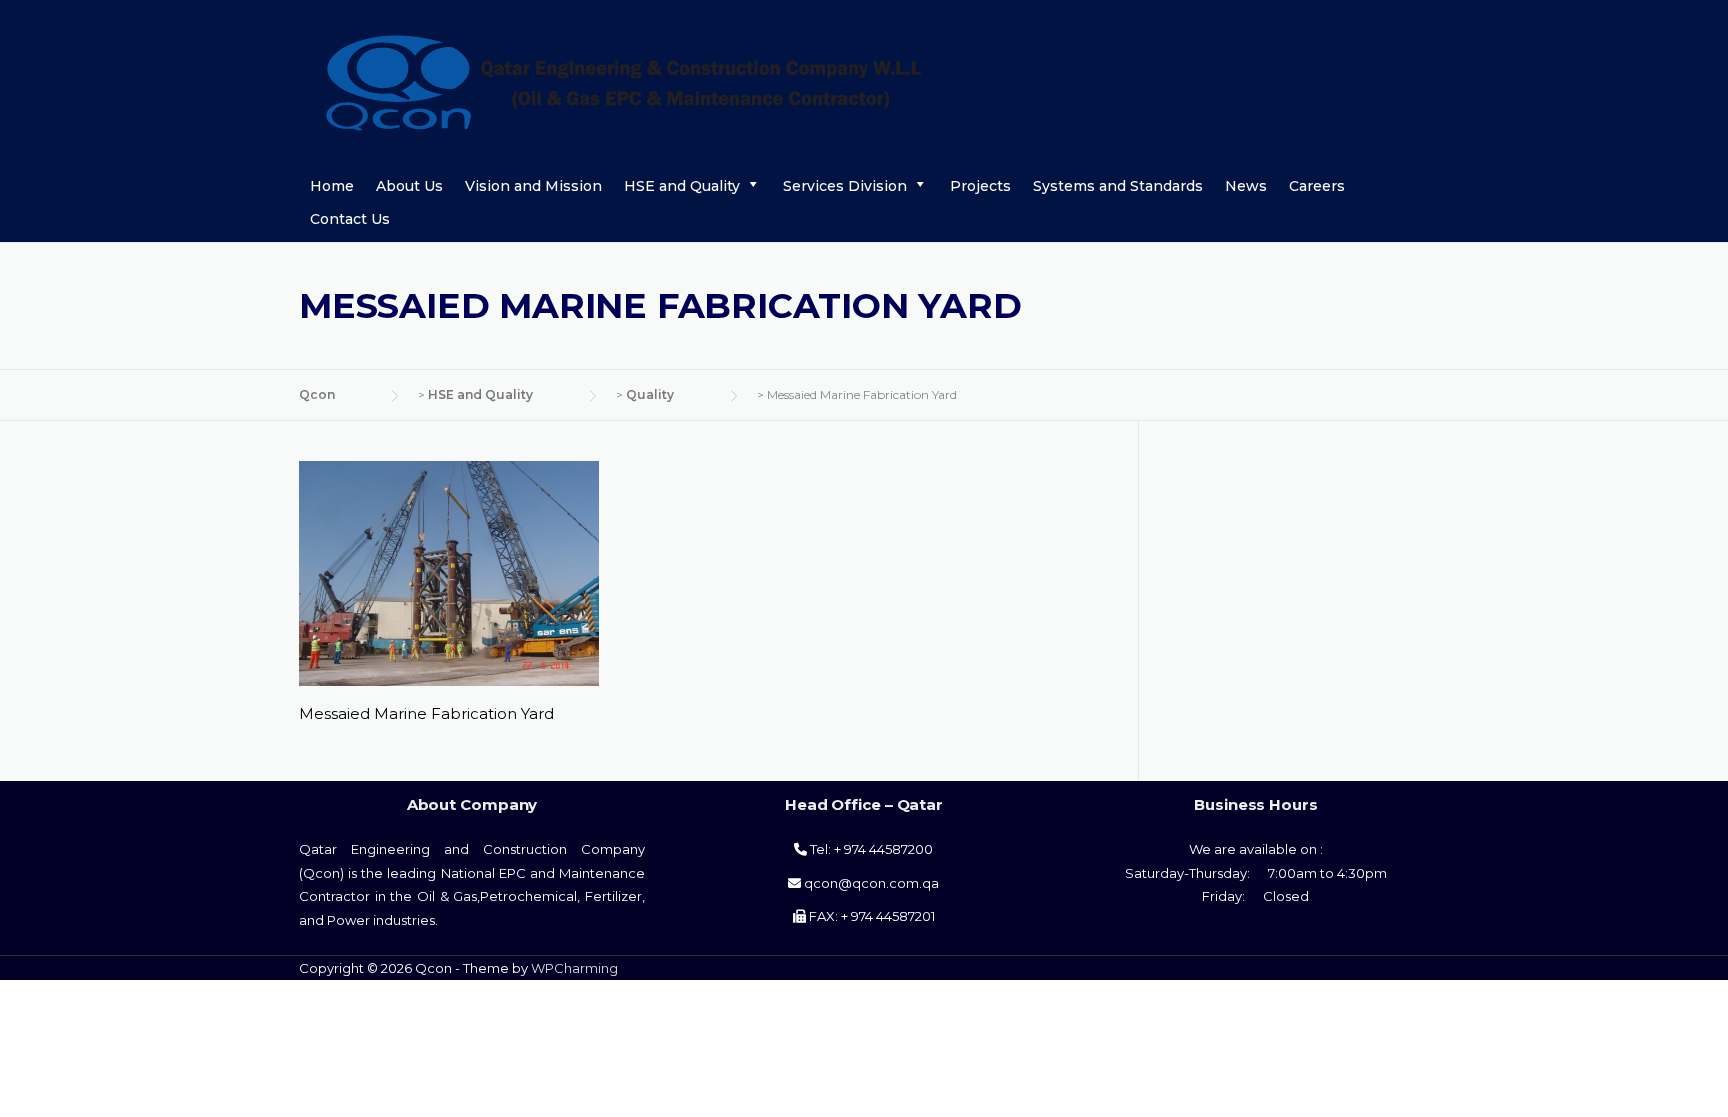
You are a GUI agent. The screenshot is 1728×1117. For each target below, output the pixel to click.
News (1246, 186)
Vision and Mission (533, 186)
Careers (1317, 186)
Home (332, 186)
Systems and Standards (1118, 186)
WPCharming (574, 968)
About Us (409, 186)
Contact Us (350, 219)
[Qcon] (695, 80)
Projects (980, 186)
